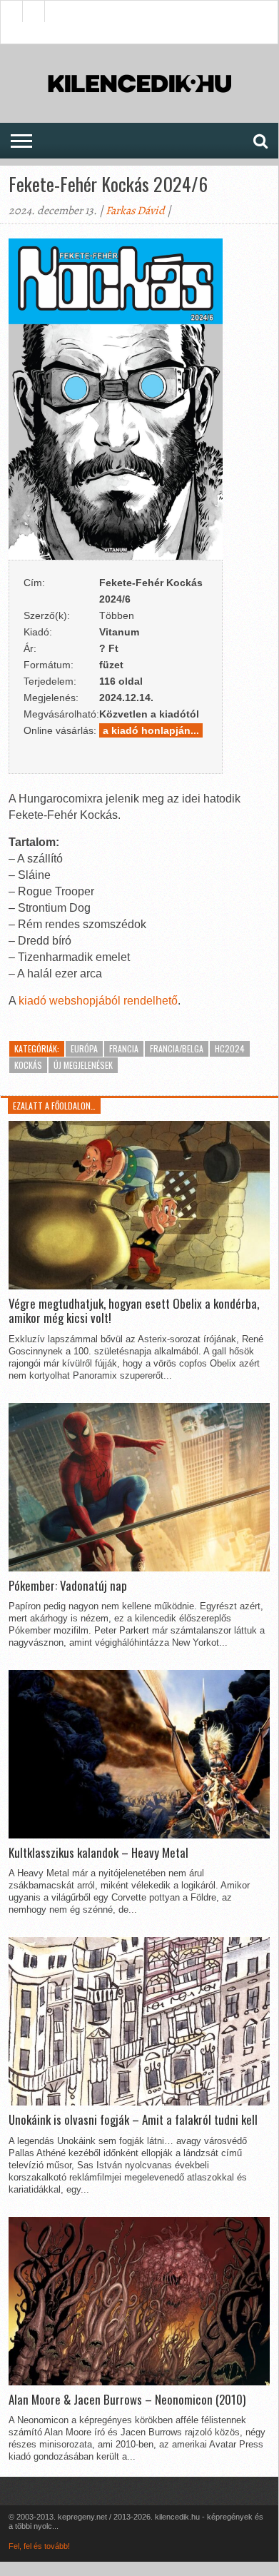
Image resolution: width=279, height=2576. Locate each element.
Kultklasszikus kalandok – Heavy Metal (98, 1853)
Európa (84, 1048)
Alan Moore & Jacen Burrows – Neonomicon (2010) (127, 2400)
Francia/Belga (177, 1048)
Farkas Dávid (135, 211)
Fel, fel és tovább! (39, 2546)
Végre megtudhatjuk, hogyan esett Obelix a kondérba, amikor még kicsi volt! (134, 1311)
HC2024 (230, 1048)
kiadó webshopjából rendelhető (98, 1001)
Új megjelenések (83, 1065)
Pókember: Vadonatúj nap (68, 1586)
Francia (124, 1048)
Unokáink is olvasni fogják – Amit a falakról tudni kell (133, 2120)
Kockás (28, 1065)
